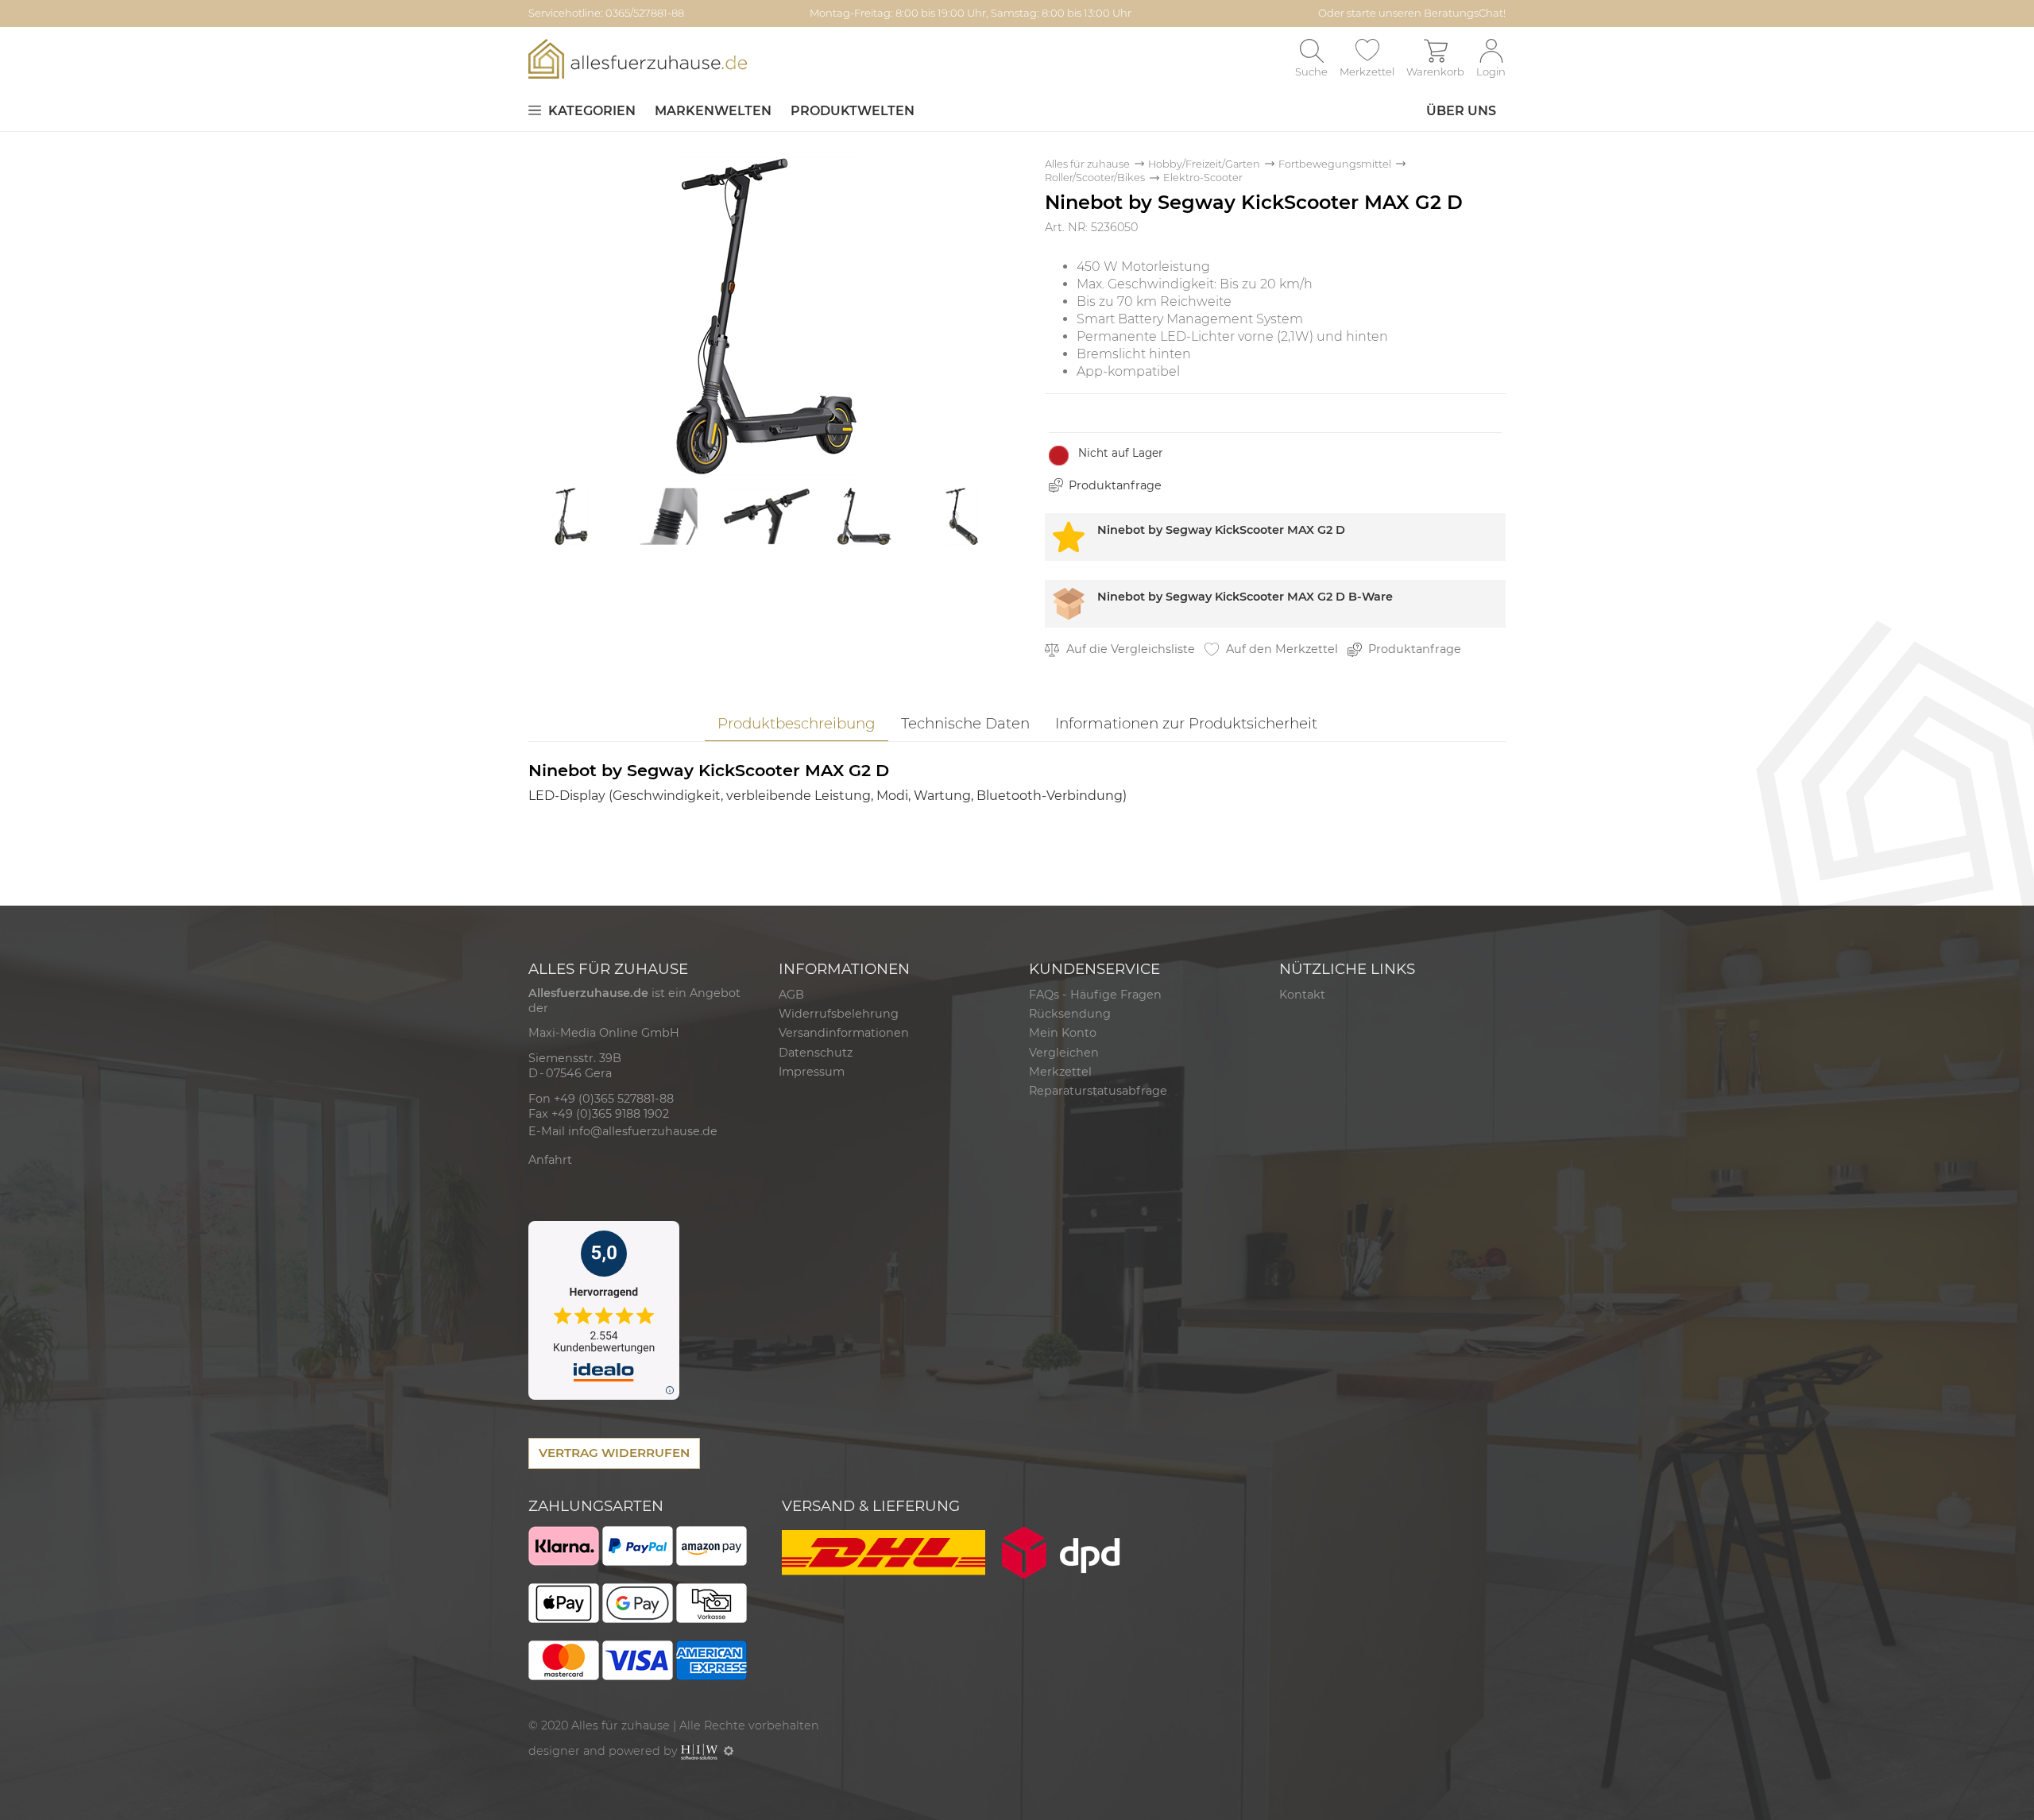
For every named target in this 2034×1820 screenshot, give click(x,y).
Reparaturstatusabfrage (1098, 1091)
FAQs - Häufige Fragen (1095, 995)
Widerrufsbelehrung (839, 1014)
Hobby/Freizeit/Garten (1204, 164)
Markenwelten (713, 111)
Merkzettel (1060, 1072)
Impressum (812, 1072)
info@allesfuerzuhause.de (643, 1131)
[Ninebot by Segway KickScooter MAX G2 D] (767, 315)
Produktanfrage (1115, 485)
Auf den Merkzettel (1280, 649)
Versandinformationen (844, 1033)
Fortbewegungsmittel (1335, 164)
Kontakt (1302, 995)
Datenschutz (816, 1053)
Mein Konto (1063, 1033)
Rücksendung (1070, 1014)
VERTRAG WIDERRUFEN (614, 1453)
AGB (791, 995)
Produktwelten (853, 111)
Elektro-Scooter (1203, 178)
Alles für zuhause (1087, 164)
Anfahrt (550, 1160)
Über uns (1461, 111)
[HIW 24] (699, 1751)
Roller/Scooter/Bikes (1095, 178)
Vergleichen (1064, 1053)
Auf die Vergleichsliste (1129, 649)
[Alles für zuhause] (638, 58)
